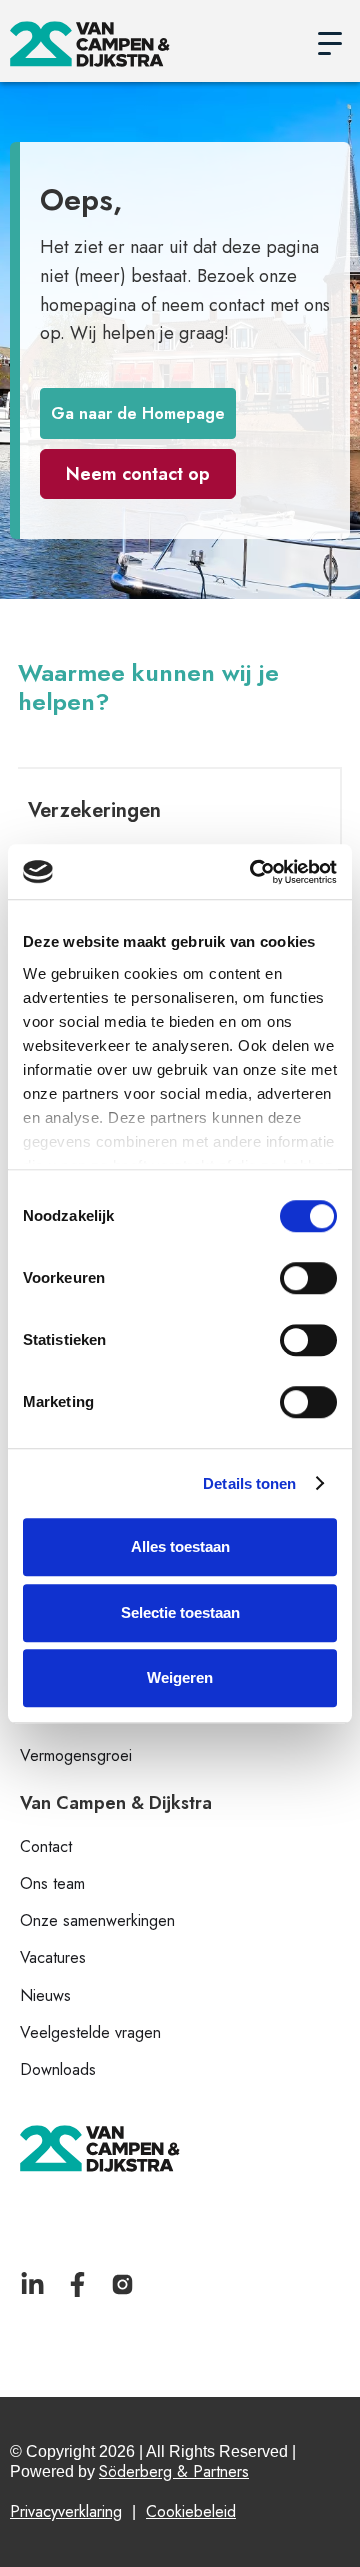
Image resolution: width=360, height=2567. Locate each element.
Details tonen (249, 1483)
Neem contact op (138, 474)
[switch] (308, 1278)
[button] (330, 44)
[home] (155, 44)
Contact (46, 1846)
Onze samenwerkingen (97, 1920)
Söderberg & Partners (174, 2471)
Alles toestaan (180, 1546)
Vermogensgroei (76, 1755)
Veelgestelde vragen (90, 2032)
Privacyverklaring (66, 2511)
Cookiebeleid (191, 2511)
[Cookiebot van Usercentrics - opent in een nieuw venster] (254, 872)
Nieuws (45, 1995)
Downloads (58, 2069)
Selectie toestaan (180, 1612)
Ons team (52, 1883)
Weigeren (180, 1677)
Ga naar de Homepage (138, 413)
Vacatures (53, 1957)
